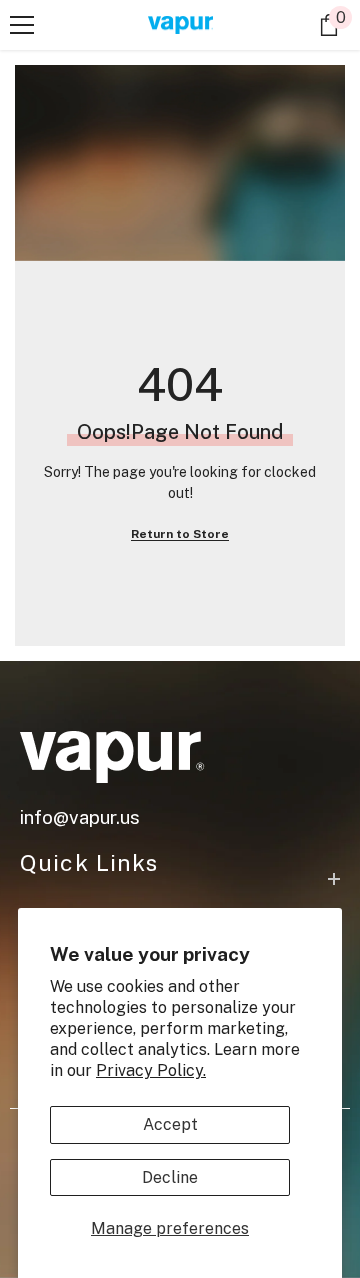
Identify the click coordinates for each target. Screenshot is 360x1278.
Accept (170, 1124)
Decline (170, 1177)
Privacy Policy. (151, 1070)
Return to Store (180, 534)
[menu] (22, 25)
